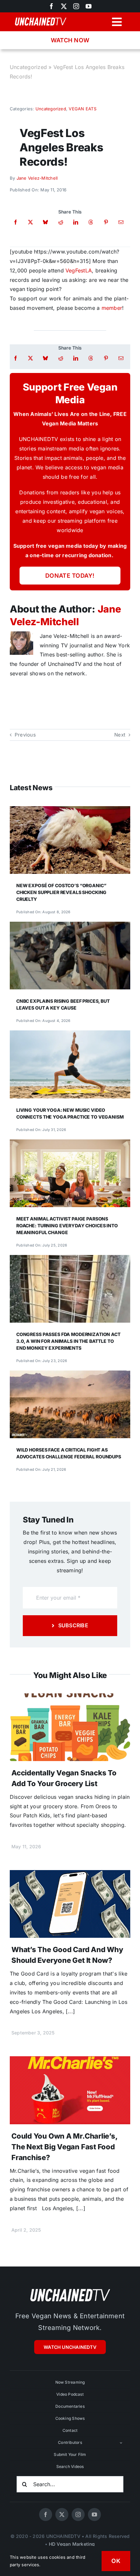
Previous (25, 735)
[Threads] (91, 222)
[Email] (121, 222)
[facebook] (46, 2514)
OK (116, 2561)
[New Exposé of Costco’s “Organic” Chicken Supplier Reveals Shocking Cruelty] (70, 811)
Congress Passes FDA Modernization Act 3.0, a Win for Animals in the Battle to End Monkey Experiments (68, 1341)
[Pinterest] (106, 222)
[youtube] (89, 6)
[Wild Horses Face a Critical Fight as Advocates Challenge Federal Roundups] (70, 1375)
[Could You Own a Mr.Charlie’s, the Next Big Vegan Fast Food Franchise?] (70, 2061)
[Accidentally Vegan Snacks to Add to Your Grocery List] (70, 1698)
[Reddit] (61, 222)
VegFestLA (79, 270)
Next (120, 735)
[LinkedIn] (76, 222)
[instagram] (76, 6)
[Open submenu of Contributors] (121, 2443)
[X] (30, 222)
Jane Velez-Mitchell (37, 178)
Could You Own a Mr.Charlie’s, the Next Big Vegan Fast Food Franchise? (64, 2147)
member (112, 308)
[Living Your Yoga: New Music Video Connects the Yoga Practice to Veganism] (70, 1035)
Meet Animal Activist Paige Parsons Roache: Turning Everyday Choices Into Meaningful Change (67, 1226)
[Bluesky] (45, 222)
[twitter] (64, 6)
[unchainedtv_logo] (70, 2289)
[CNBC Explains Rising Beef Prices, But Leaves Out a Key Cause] (70, 926)
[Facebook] (15, 222)
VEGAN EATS (82, 109)
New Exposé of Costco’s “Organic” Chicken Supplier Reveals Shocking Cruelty (61, 892)
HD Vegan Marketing (72, 2544)
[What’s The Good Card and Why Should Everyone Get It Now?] (70, 1875)
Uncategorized (28, 67)
